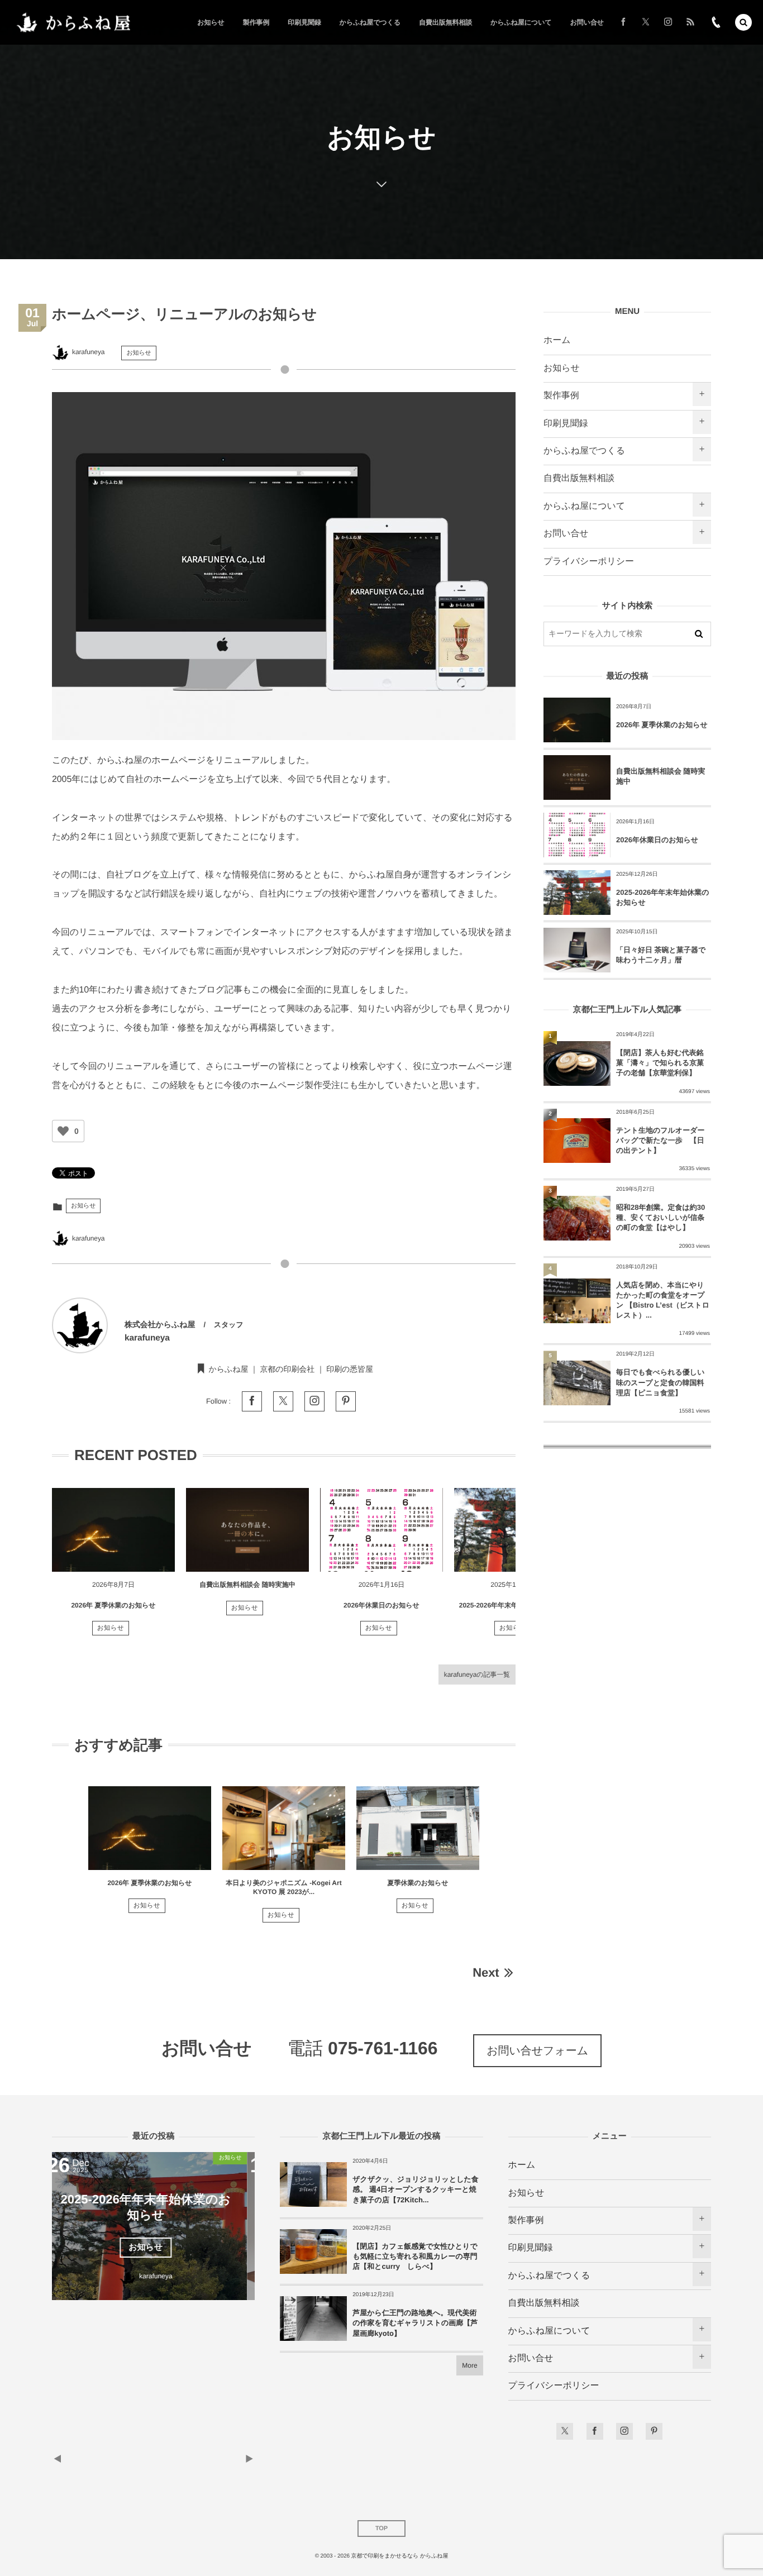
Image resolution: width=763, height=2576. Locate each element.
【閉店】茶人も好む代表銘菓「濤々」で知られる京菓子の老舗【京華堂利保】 (660, 1063)
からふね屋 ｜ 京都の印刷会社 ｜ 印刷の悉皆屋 (291, 1369)
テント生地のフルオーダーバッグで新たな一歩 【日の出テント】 (660, 1140)
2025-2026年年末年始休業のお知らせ (516, 1605)
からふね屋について (584, 506)
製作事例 (561, 396)
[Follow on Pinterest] (654, 2431)
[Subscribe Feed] (690, 22)
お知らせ (139, 353)
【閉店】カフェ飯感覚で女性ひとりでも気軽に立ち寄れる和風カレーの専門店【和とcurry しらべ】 (415, 2256)
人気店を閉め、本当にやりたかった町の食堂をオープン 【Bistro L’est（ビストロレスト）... (663, 1300)
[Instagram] (668, 22)
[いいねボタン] (63, 1131)
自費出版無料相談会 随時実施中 (247, 1585)
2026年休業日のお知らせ (381, 1605)
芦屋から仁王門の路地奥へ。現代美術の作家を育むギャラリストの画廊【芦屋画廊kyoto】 (415, 2323)
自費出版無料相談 (579, 478)
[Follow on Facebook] (595, 2431)
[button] (743, 22)
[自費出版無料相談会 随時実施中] (247, 1530)
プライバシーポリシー (589, 562)
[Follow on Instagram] (624, 2431)
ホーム (557, 340)
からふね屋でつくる (584, 451)
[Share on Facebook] (623, 22)
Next (486, 1972)
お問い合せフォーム (537, 2051)
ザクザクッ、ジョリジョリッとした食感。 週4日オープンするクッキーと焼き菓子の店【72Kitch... (416, 2189)
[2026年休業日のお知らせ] (381, 1530)
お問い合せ (566, 534)
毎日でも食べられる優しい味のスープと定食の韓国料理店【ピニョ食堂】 (660, 1382)
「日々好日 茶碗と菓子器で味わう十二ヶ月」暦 (661, 955)
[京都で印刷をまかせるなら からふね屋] (73, 23)
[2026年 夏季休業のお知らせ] (113, 1530)
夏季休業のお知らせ (418, 1883)
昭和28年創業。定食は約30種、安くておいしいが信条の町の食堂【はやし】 (661, 1217)
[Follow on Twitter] (646, 22)
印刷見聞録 (566, 424)
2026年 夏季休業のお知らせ (113, 1605)
